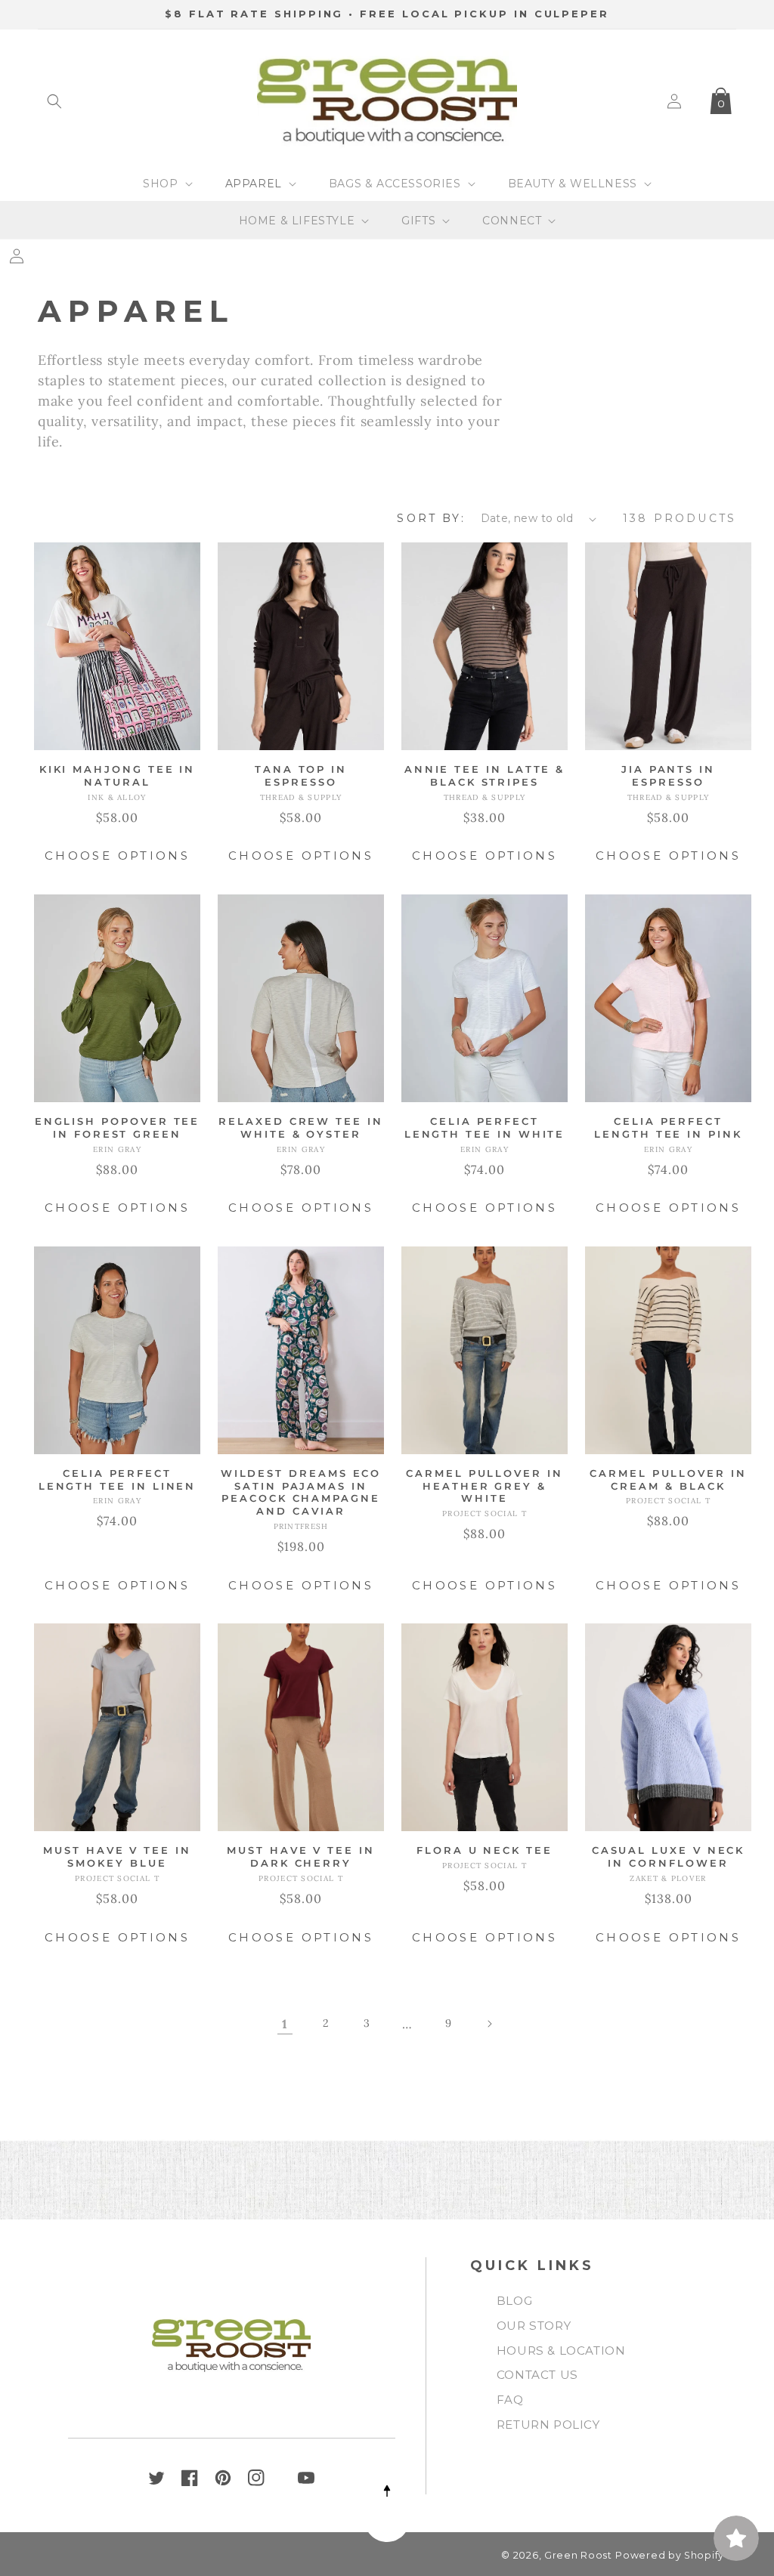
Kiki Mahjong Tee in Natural (118, 775)
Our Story (534, 2326)
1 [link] (285, 2024)
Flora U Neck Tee (485, 1850)
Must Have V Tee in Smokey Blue (117, 1856)
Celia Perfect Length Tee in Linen (118, 1480)
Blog (514, 2301)
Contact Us (537, 2375)
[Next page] (489, 2024)
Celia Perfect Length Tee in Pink (668, 1127)
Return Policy (548, 2425)
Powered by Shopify (670, 2555)
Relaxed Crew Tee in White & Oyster (301, 1127)
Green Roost (578, 2555)
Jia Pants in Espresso (668, 775)
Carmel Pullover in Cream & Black (668, 1480)
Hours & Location (561, 2351)
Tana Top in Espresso (301, 775)
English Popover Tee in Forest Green (118, 1127)
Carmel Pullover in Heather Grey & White (485, 1486)
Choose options (117, 856)
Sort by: (431, 518)
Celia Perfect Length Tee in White (485, 1127)
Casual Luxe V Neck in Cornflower (669, 1856)
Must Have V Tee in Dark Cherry (301, 1856)
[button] (54, 101)
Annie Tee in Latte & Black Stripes (485, 775)
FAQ (510, 2400)
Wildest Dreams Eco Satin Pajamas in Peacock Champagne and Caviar (301, 1492)
